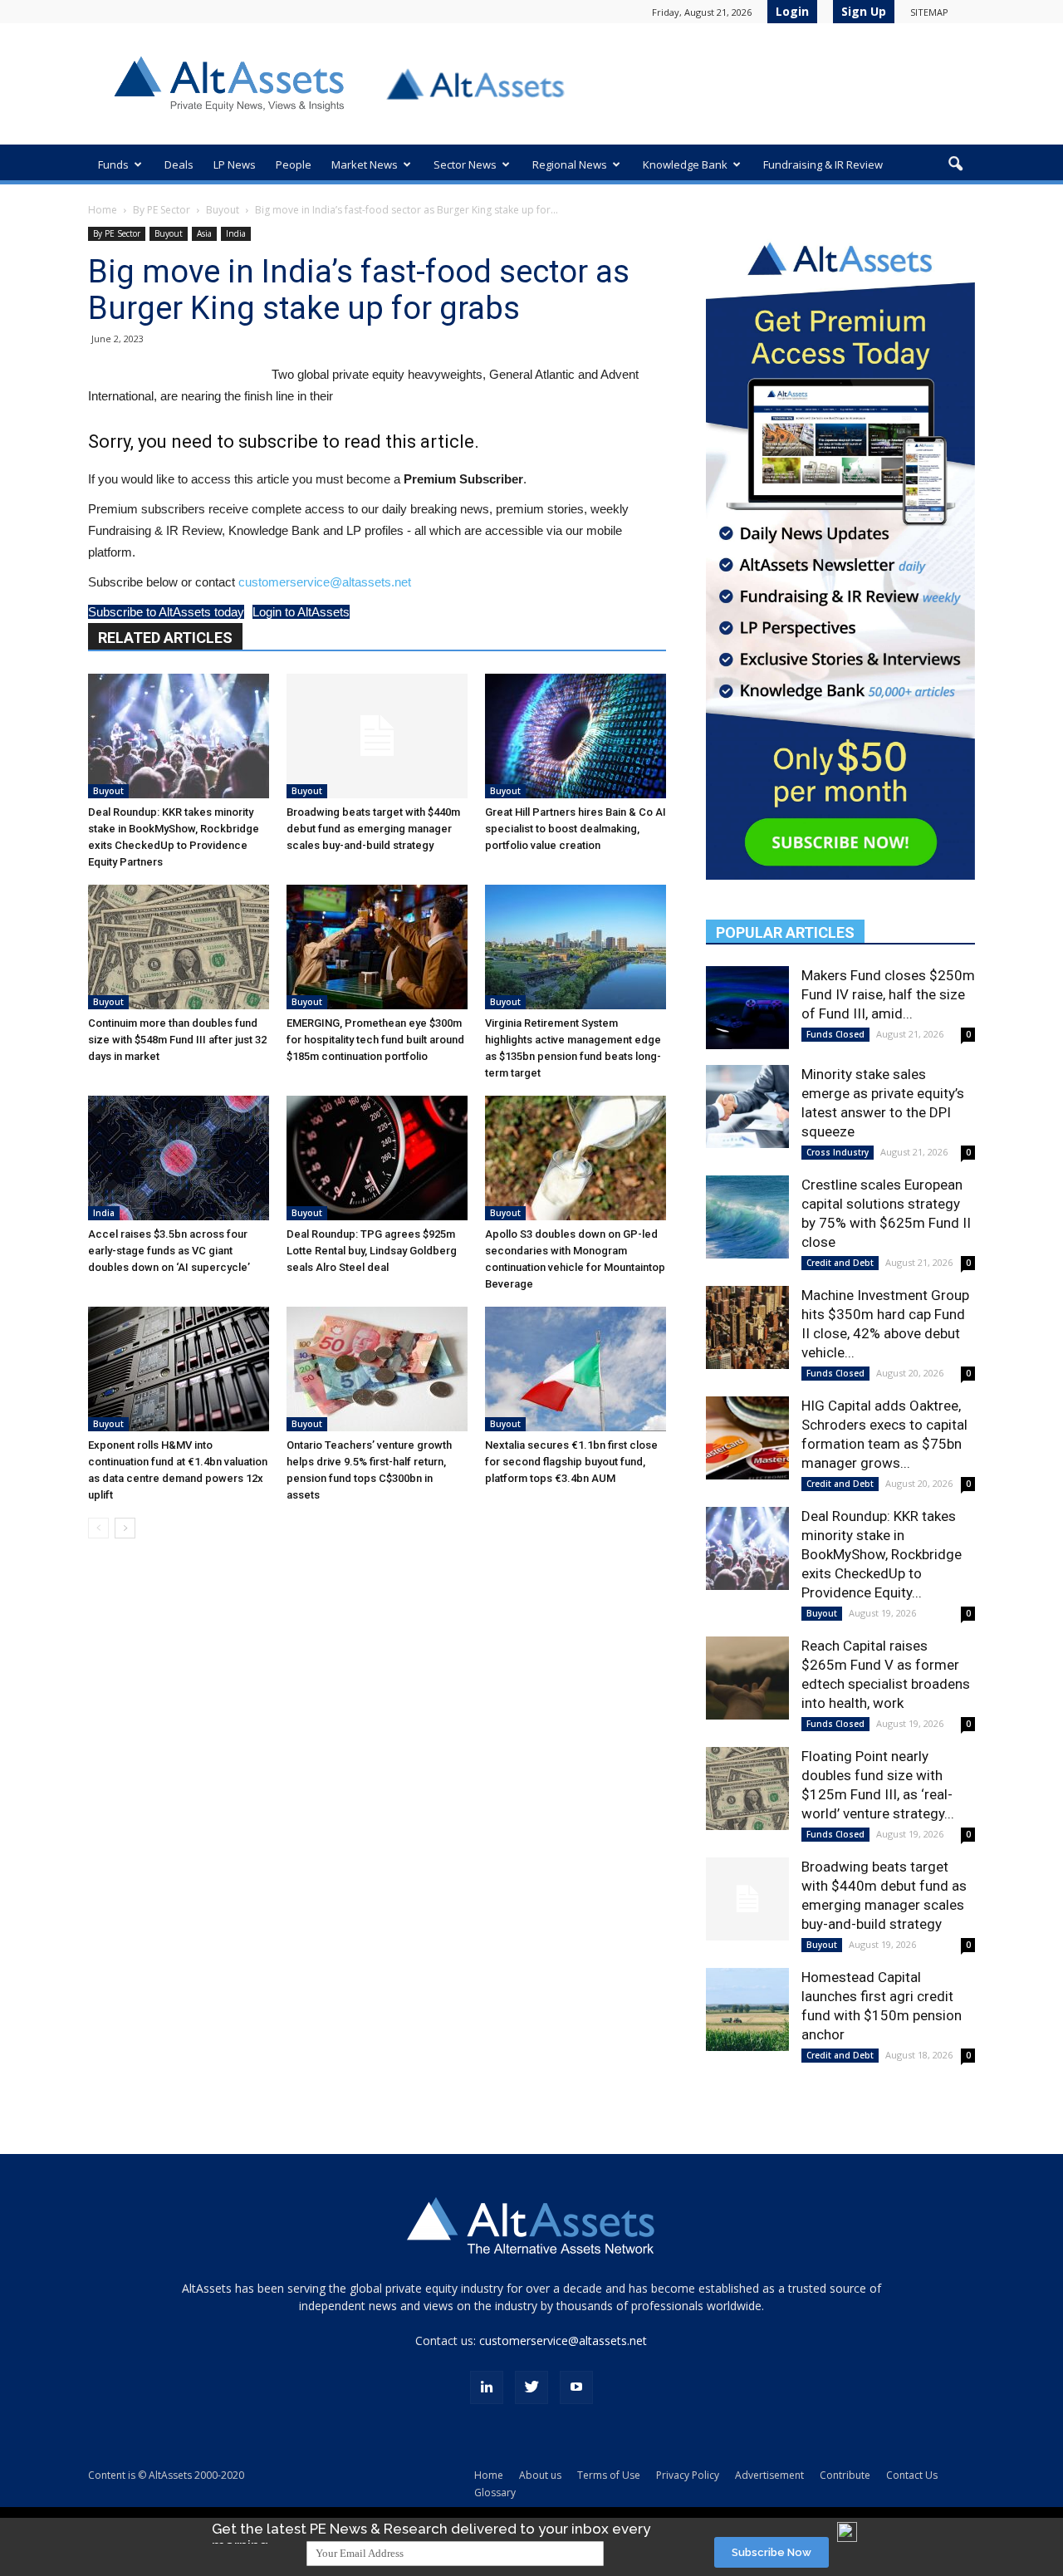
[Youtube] (576, 2387)
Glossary (495, 2493)
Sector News (465, 164)
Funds (113, 164)
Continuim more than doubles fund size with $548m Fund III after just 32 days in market (177, 1040)
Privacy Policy (688, 2475)
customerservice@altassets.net (325, 582)
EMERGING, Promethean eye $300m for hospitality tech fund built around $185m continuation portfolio (375, 1040)
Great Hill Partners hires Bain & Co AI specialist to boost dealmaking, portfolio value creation (576, 829)
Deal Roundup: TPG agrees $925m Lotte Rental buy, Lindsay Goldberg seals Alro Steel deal (372, 1251)
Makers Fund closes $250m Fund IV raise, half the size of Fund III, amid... (888, 994)
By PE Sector (162, 210)
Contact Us (912, 2475)
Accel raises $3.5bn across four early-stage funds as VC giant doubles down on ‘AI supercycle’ (169, 1251)
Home (103, 210)
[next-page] (125, 1528)
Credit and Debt (840, 1263)
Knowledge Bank (685, 164)
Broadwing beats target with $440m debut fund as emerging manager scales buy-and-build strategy (373, 829)
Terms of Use (609, 2475)
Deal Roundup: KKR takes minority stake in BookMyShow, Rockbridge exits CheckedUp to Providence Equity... (882, 1554)
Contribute (845, 2475)
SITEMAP (929, 12)
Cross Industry (838, 1152)
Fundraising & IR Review (823, 164)
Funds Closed (835, 1034)
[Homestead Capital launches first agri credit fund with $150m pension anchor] (747, 2009)
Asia (204, 233)
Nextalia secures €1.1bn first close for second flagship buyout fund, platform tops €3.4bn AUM (571, 1462)
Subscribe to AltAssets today (166, 612)
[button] (955, 164)
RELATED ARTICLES (165, 638)
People (294, 164)
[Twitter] (531, 2387)
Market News (365, 164)
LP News (235, 164)
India (236, 233)
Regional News (570, 164)
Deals (179, 164)
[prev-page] (98, 1528)
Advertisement (769, 2475)
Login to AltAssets (301, 612)
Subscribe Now (772, 2552)
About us (540, 2475)
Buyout (223, 210)
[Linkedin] (487, 2387)
